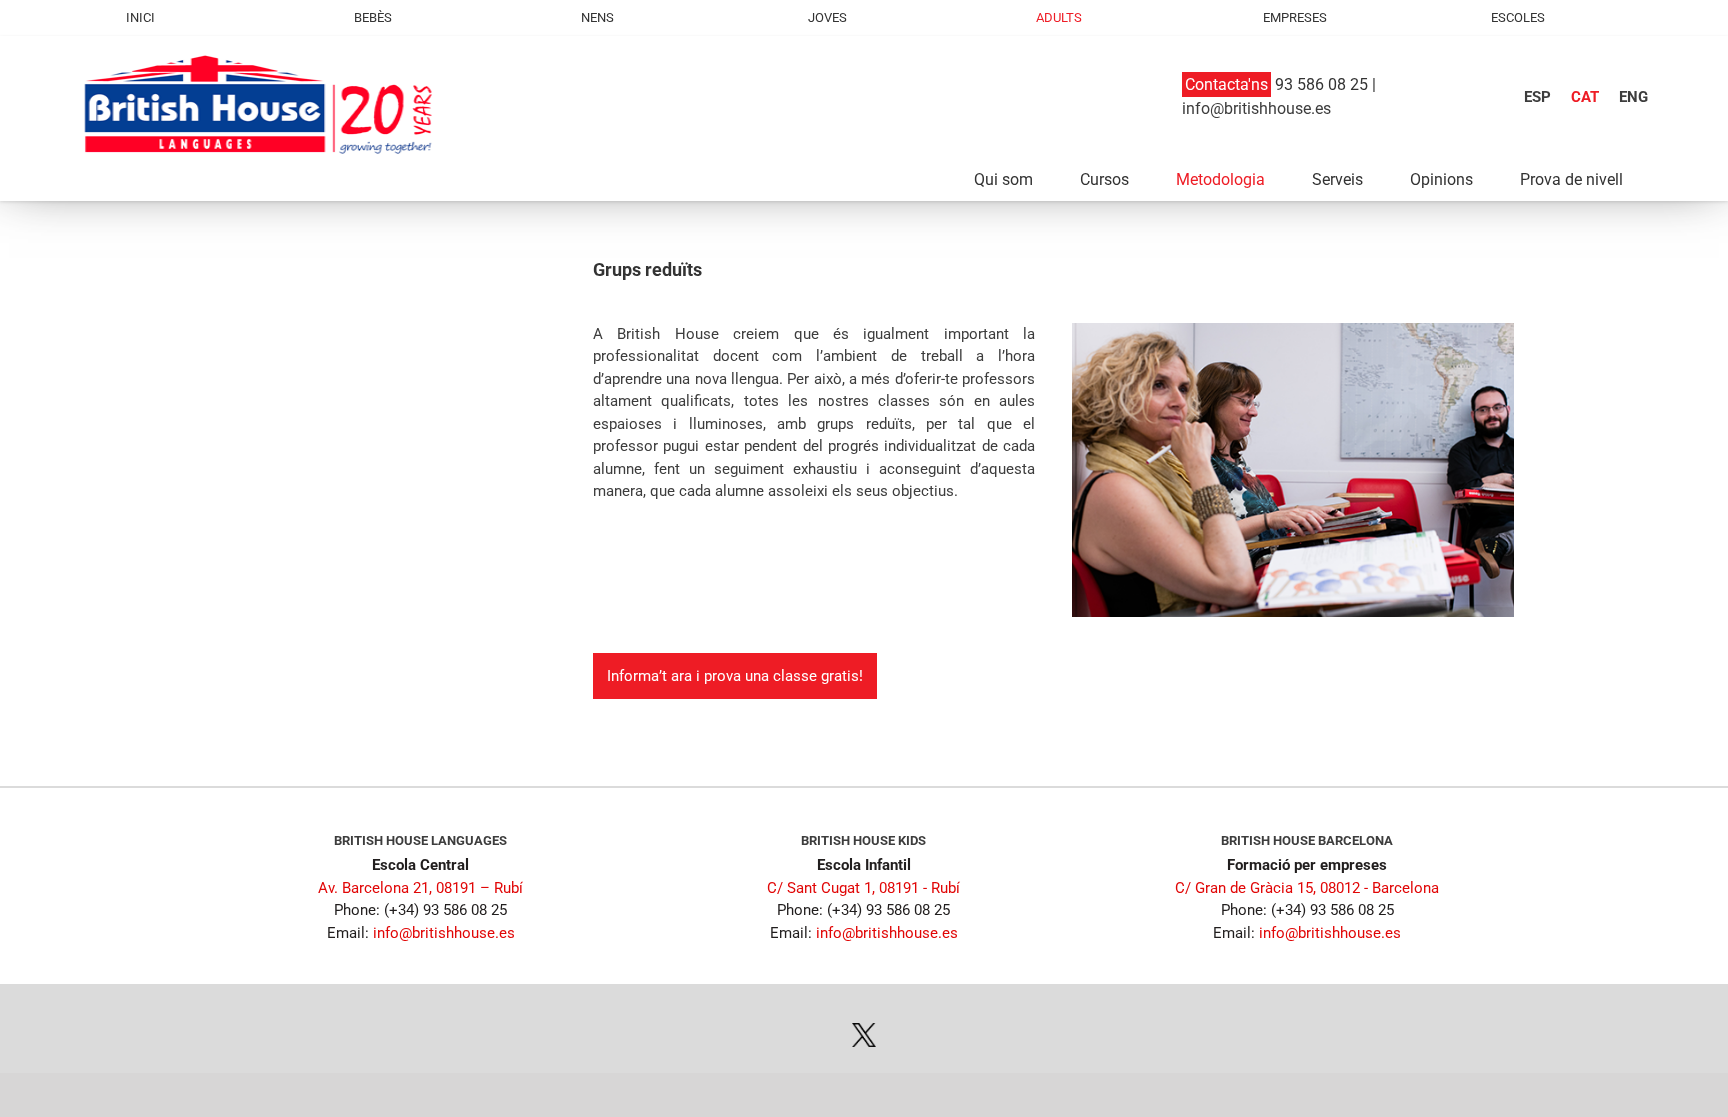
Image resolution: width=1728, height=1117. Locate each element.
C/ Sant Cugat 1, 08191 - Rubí (863, 888)
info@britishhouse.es (1256, 108)
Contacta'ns (1226, 84)
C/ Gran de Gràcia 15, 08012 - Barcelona (1307, 888)
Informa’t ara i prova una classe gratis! (735, 676)
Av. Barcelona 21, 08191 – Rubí (420, 888)
